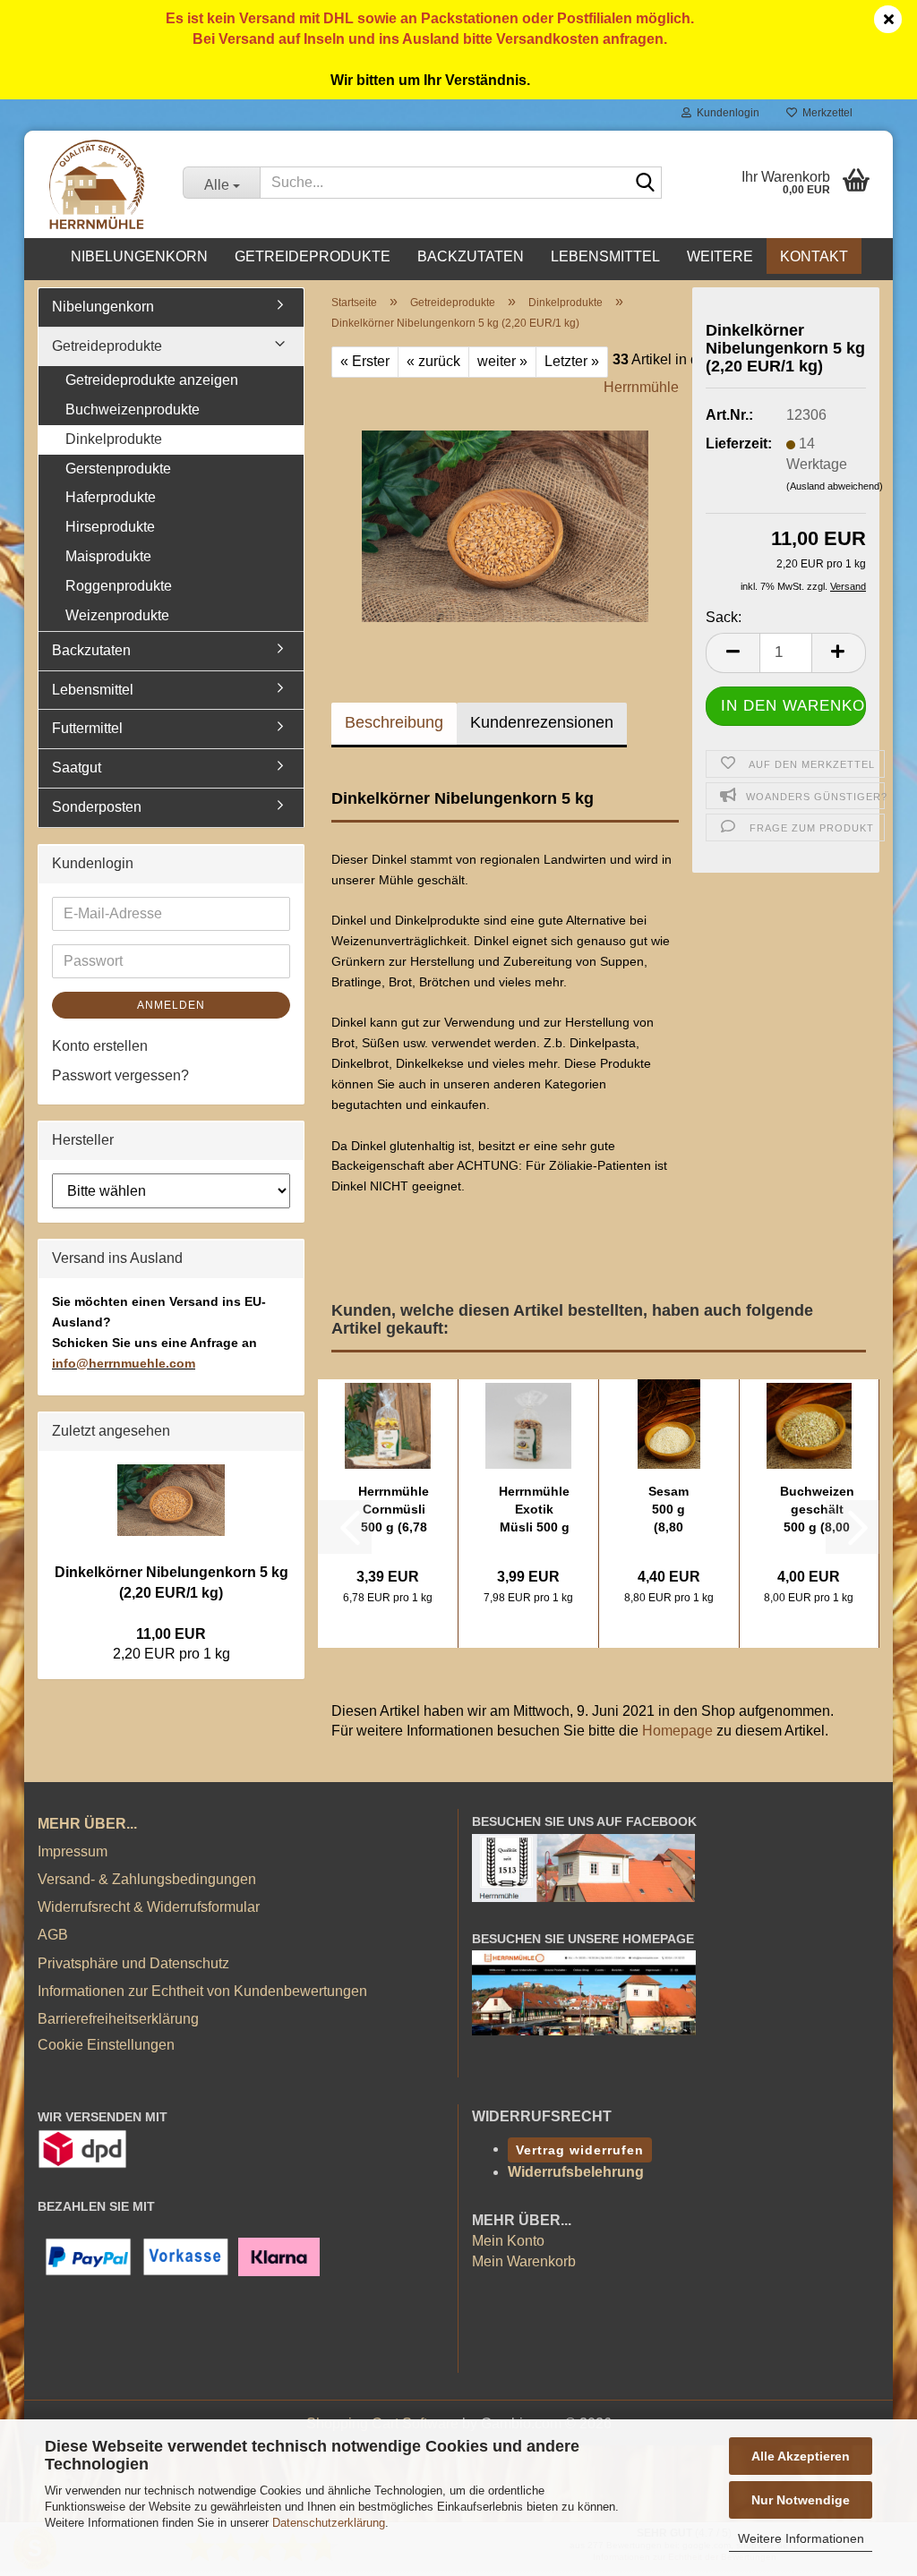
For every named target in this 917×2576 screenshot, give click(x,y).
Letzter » (572, 361)
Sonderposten (97, 807)
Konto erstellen (100, 1046)
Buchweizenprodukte (133, 409)
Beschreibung (394, 722)
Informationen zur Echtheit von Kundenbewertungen (202, 1991)
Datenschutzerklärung (329, 2523)
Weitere (720, 256)
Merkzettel (825, 113)
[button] (733, 653)
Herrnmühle (641, 387)
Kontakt (814, 256)
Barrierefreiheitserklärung (118, 2019)
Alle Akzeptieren (801, 2456)
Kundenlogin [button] (725, 113)
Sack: (724, 617)
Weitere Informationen (801, 2538)
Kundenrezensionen (542, 722)
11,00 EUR (171, 1634)
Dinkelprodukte (114, 439)
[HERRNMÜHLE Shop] (97, 184)
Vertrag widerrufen (580, 2150)
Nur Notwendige (801, 2500)
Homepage (677, 1731)
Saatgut (77, 768)
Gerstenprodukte (118, 469)
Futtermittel (87, 728)
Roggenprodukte (119, 586)
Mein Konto (508, 2241)
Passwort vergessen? (120, 1075)
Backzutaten (471, 256)
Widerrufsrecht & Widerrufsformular (149, 1907)
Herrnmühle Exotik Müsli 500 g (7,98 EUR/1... (534, 1510)
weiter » (502, 361)
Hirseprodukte (110, 527)
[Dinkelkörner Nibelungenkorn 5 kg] (505, 511)
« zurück (433, 361)
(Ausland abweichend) (835, 486)
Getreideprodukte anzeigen (152, 380)
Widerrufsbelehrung (576, 2172)
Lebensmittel (605, 256)
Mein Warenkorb (524, 2261)
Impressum (73, 1851)
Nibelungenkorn (139, 256)
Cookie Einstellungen (106, 2045)
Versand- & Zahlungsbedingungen (147, 1879)
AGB (53, 1935)
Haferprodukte (111, 497)
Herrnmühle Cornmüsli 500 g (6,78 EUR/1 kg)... (394, 1510)
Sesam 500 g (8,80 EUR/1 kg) (668, 1510)
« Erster (365, 361)
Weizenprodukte (117, 615)
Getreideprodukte (313, 256)
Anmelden (171, 1005)
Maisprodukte (108, 556)
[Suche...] (645, 183)
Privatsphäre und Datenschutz (133, 1963)
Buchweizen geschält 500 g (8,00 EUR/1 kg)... (817, 1510)
